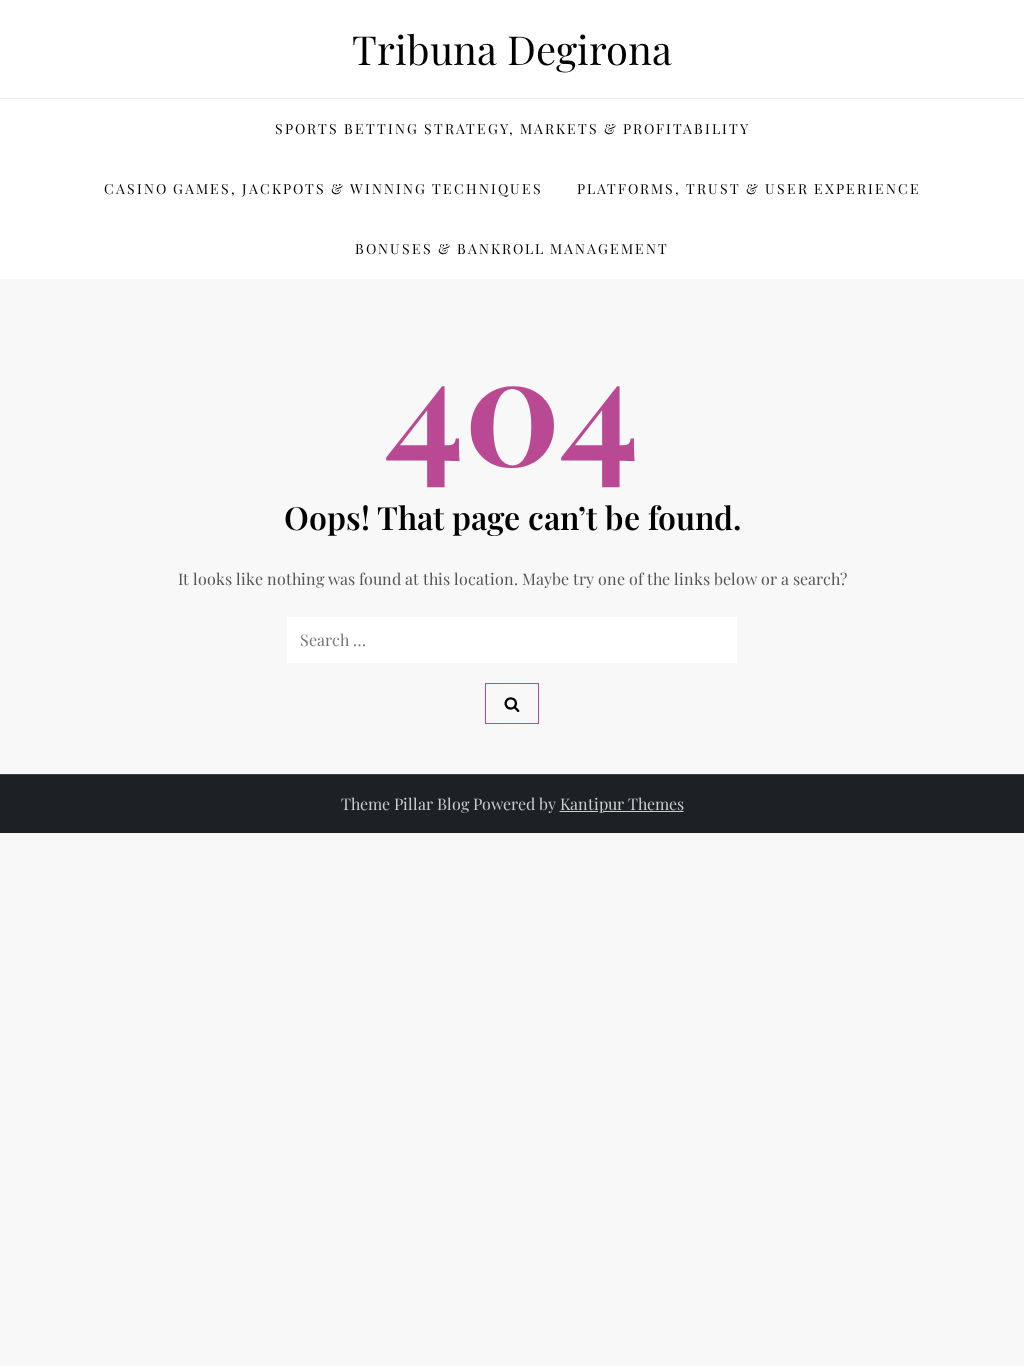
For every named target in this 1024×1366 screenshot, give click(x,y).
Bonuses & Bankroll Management (512, 248)
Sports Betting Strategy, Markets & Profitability (512, 128)
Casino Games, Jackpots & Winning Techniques (323, 188)
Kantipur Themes (622, 803)
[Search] (512, 703)
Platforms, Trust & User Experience (749, 188)
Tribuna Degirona (512, 48)
